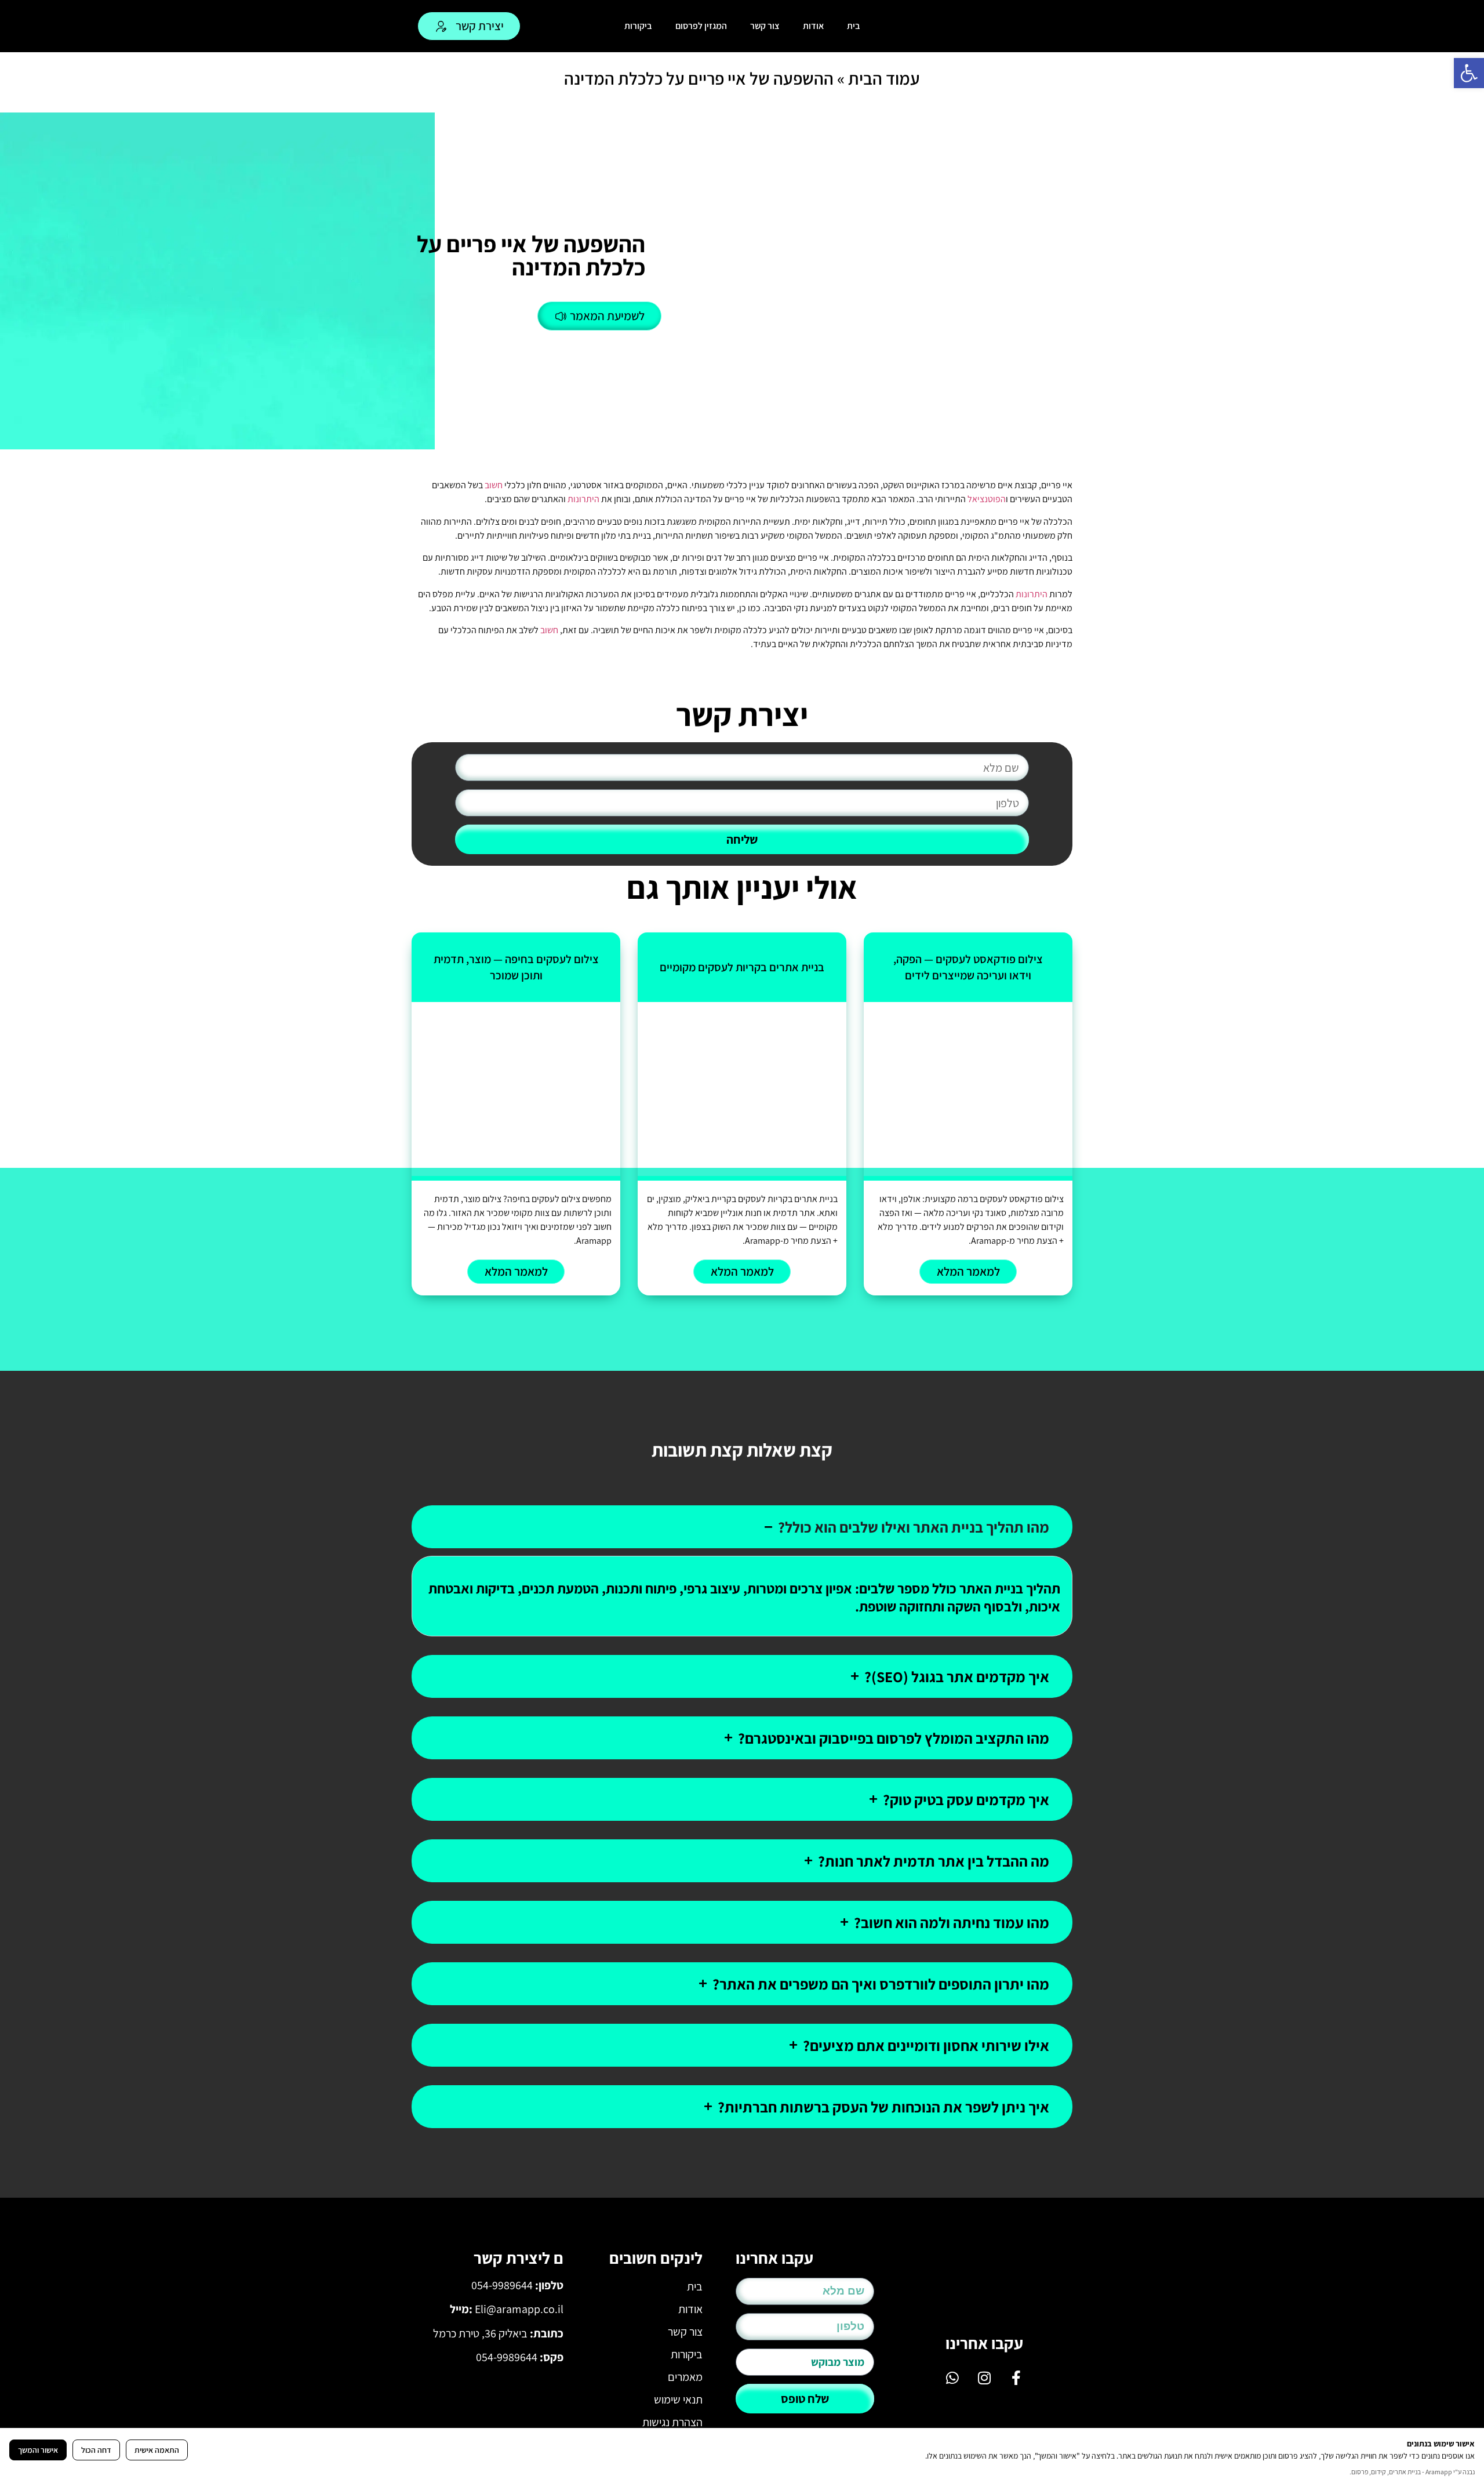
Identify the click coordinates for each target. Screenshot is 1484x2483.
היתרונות (583, 499)
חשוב (494, 485)
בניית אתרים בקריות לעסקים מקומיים (742, 967)
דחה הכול (96, 2450)
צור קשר (765, 26)
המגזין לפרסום (701, 26)
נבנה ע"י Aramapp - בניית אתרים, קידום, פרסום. (1412, 2472)
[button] (1469, 73)
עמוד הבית (884, 78)
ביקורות (638, 26)
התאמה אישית (157, 2450)
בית (854, 26)
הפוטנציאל (987, 499)
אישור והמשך (38, 2450)
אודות (813, 26)
